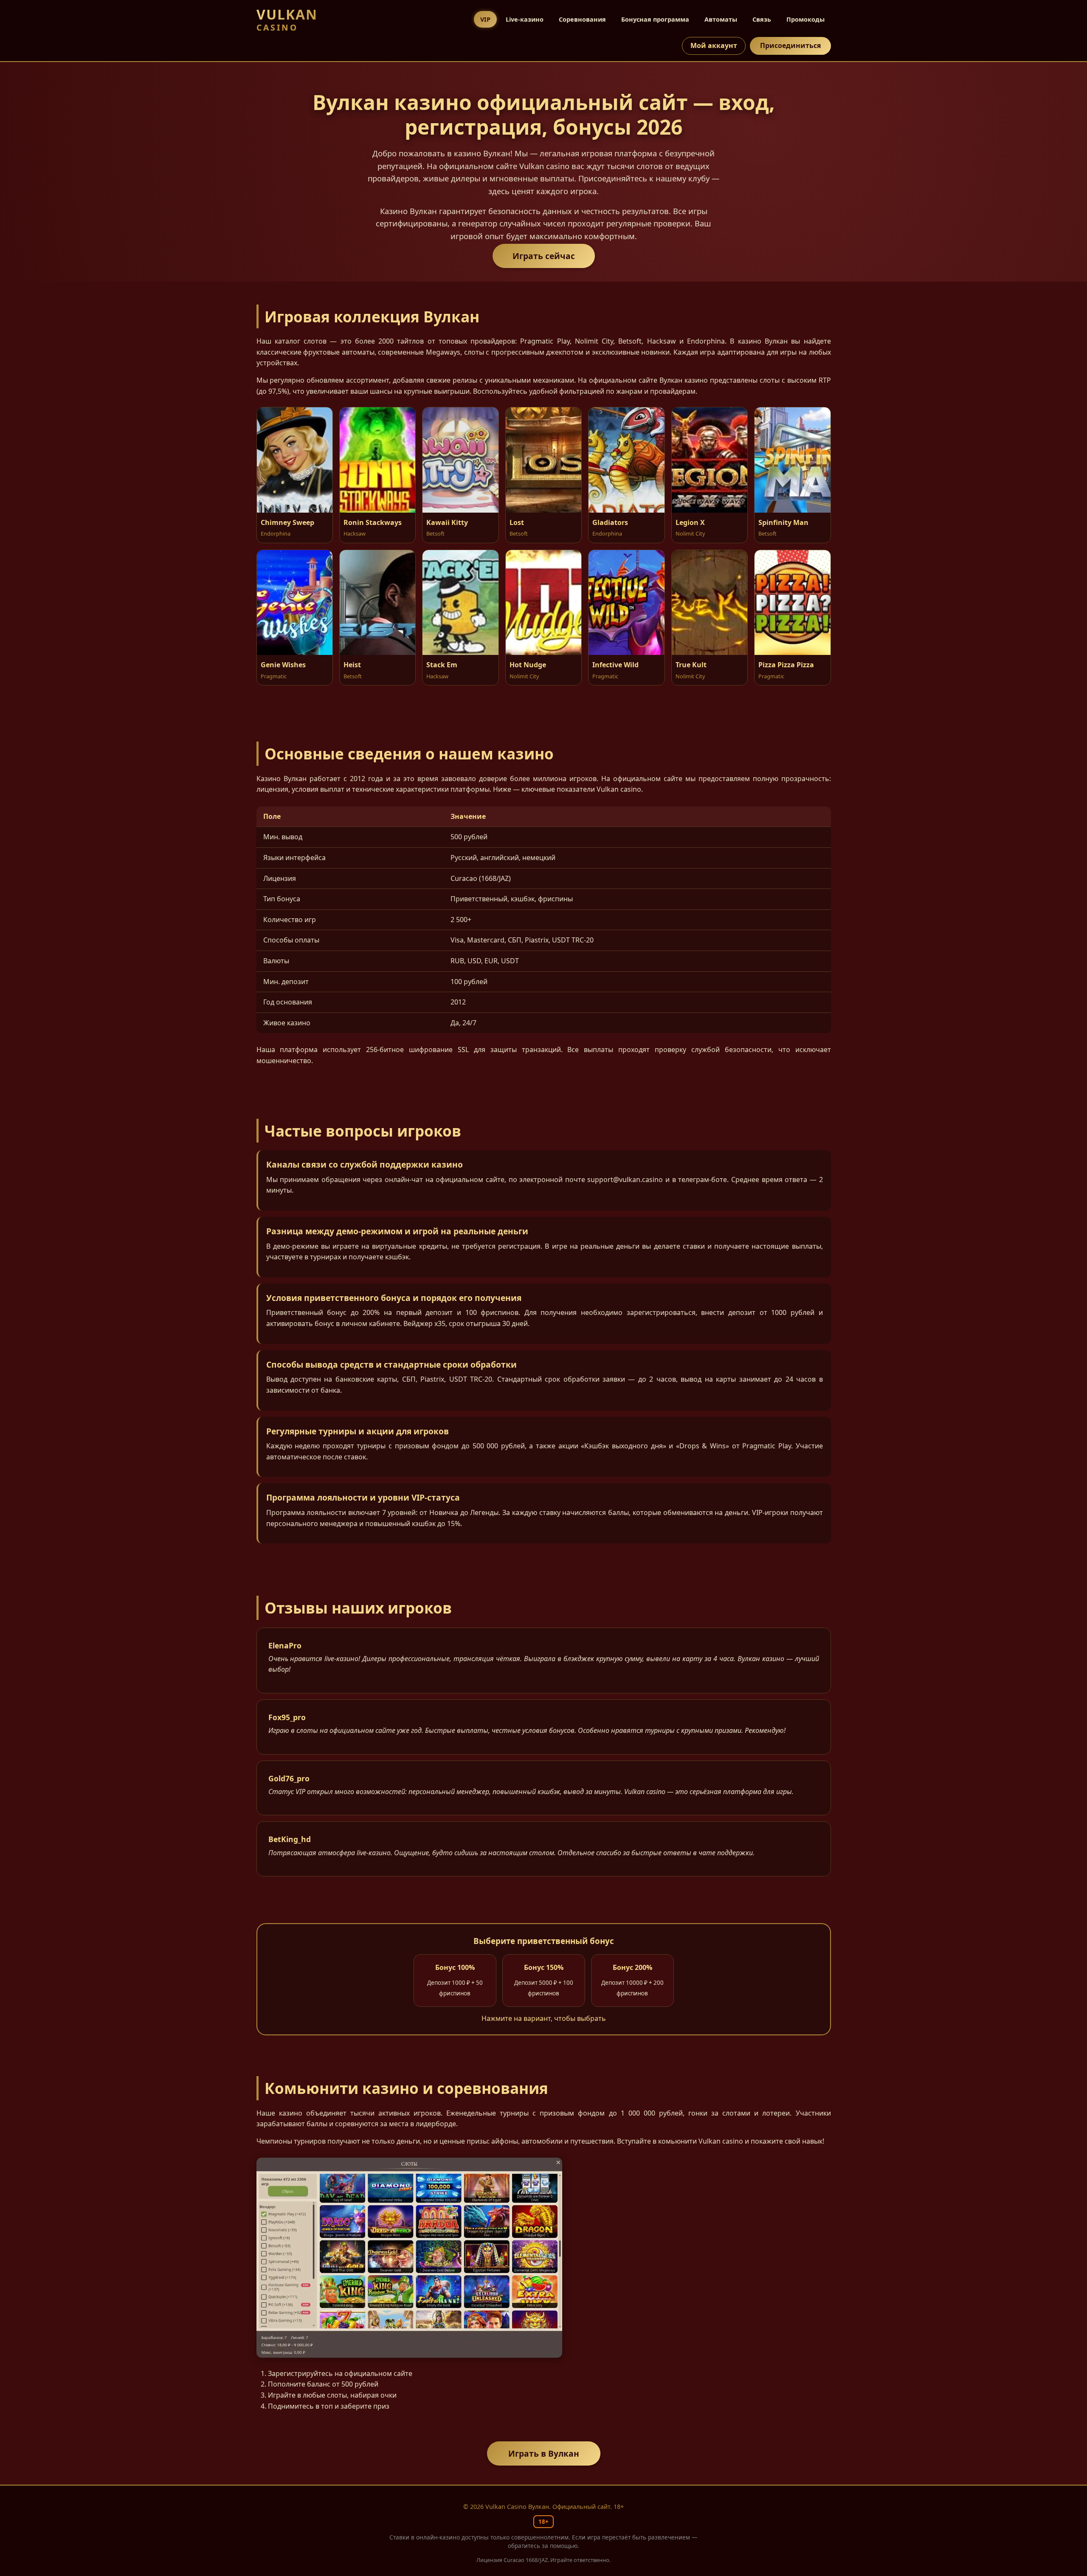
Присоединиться (790, 45)
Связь (762, 19)
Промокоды (805, 19)
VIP (485, 19)
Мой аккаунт (714, 45)
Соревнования (582, 19)
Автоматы (721, 19)
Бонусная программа (655, 19)
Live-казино (525, 19)
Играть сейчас (544, 256)
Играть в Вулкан (544, 2453)
